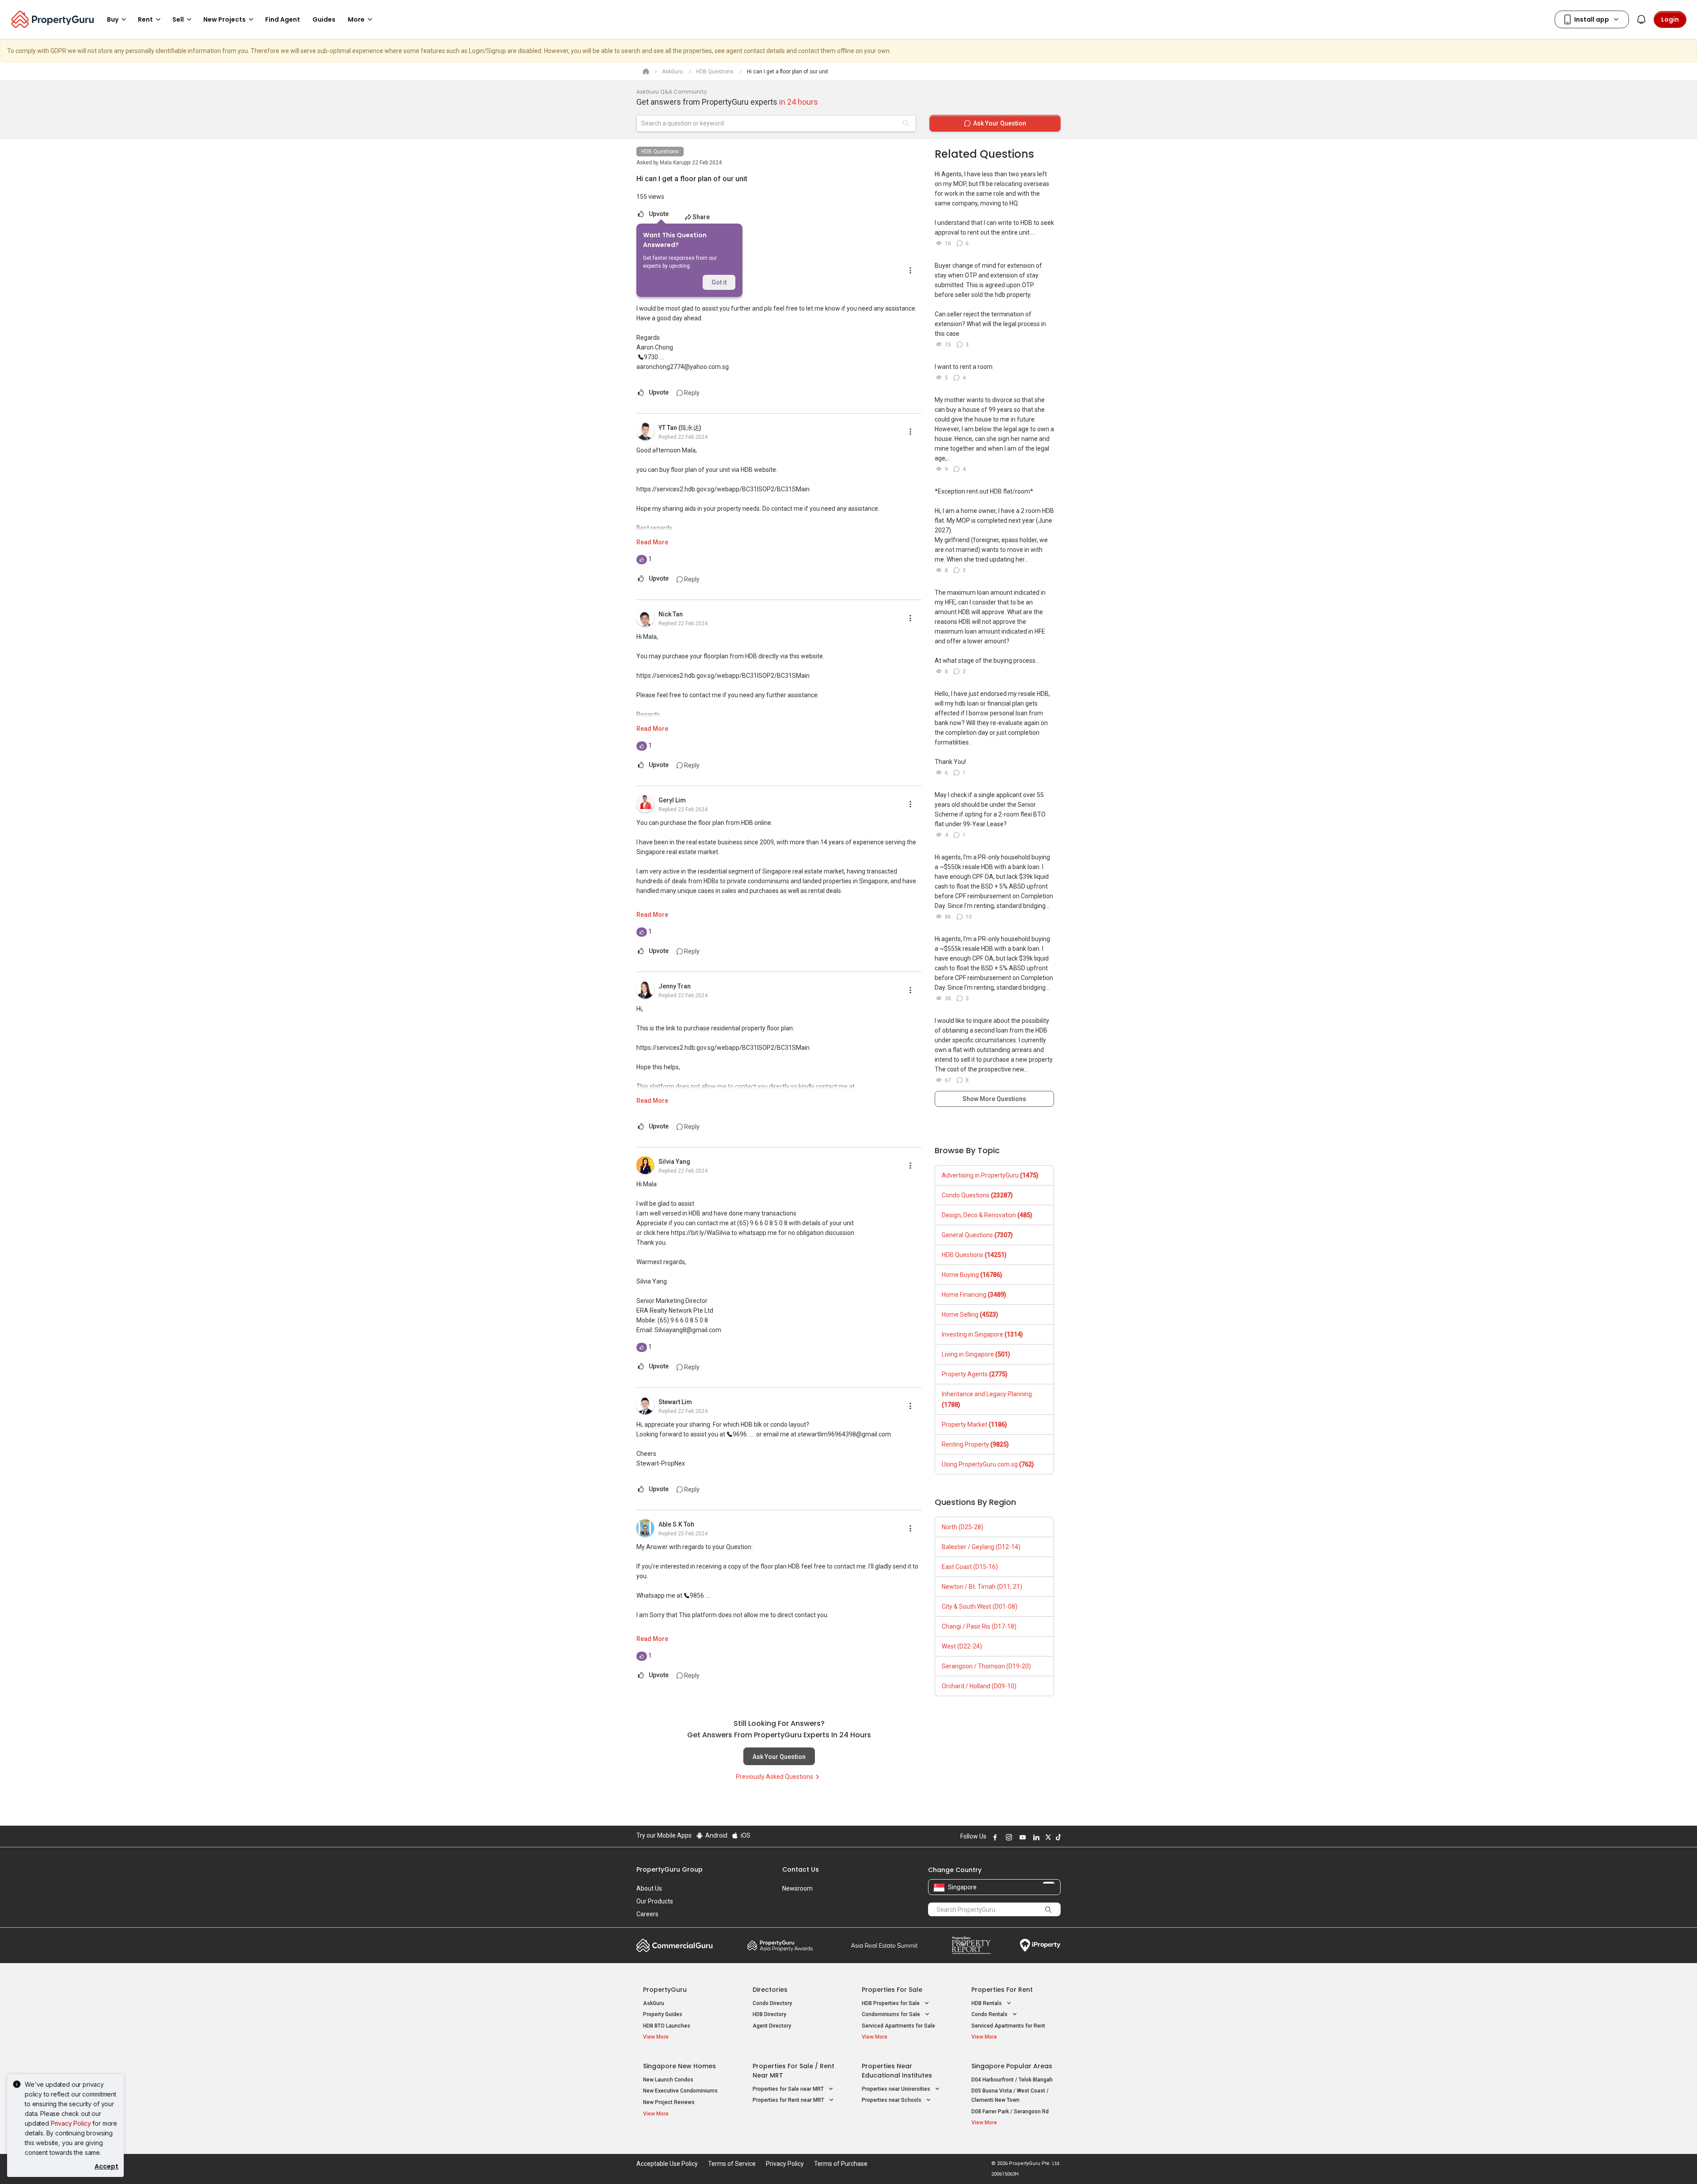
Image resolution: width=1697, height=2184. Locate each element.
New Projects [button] (224, 19)
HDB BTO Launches (667, 2026)
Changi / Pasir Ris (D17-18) (979, 1626)
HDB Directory (769, 2014)
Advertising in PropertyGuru (990, 1175)
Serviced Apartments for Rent (1008, 2026)
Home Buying (972, 1275)
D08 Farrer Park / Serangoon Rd (1010, 2112)
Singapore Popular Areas (1012, 2066)
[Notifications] (1641, 19)
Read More (652, 542)
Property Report (971, 1945)
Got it (719, 282)
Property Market (974, 1424)
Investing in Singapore (982, 1334)
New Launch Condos (668, 2080)
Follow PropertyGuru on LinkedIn (1035, 1837)
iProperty (1040, 1945)
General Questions (977, 1235)
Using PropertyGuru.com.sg (988, 1464)
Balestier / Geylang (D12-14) (981, 1547)
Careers (647, 1914)
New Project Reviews (669, 2102)
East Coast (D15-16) (970, 1567)
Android (716, 1835)
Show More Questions (994, 1099)
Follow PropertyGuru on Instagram (1008, 1837)
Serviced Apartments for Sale (898, 2026)
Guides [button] (324, 19)
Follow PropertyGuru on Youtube (1021, 1837)
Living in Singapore (976, 1354)
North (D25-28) (963, 1527)
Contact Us (801, 1869)
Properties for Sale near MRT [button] (789, 2089)
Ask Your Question (779, 1757)
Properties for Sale (892, 1990)
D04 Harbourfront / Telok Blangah (1012, 2080)
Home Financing (974, 1295)
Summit (884, 1945)
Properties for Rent (1002, 1990)
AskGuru (654, 2003)
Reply (691, 393)
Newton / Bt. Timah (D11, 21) (982, 1587)
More (356, 19)
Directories (770, 1990)
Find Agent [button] (283, 19)
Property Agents (975, 1374)
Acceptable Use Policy (667, 2164)
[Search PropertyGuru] (1048, 1909)
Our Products (655, 1901)
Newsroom (797, 1888)
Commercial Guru (675, 1945)
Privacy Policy (71, 2123)
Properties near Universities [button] (897, 2089)
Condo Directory (772, 2003)
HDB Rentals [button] (987, 2003)
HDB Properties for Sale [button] (891, 2003)
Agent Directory (772, 2026)
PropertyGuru (665, 1990)
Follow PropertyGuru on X (1047, 1837)
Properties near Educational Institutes (897, 2071)
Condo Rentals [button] (990, 2014)
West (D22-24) (962, 1646)
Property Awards (780, 1945)
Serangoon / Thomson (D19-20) (986, 1666)
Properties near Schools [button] (892, 2100)
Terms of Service (732, 2164)
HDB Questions (660, 152)
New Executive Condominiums (680, 2091)
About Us (649, 1888)
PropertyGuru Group (670, 1869)
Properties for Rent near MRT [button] (789, 2100)
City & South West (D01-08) (980, 1607)
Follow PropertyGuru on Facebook (994, 1837)
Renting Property (975, 1444)
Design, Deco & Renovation (987, 1215)
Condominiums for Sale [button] (892, 2014)
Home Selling (970, 1314)
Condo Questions (977, 1195)
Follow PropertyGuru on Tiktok (1057, 1837)
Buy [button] (113, 19)
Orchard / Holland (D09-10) (979, 1686)
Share (701, 217)
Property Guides (663, 2014)
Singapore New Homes (679, 2066)
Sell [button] (178, 19)
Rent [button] (145, 19)
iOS (745, 1835)
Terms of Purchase (841, 2164)
